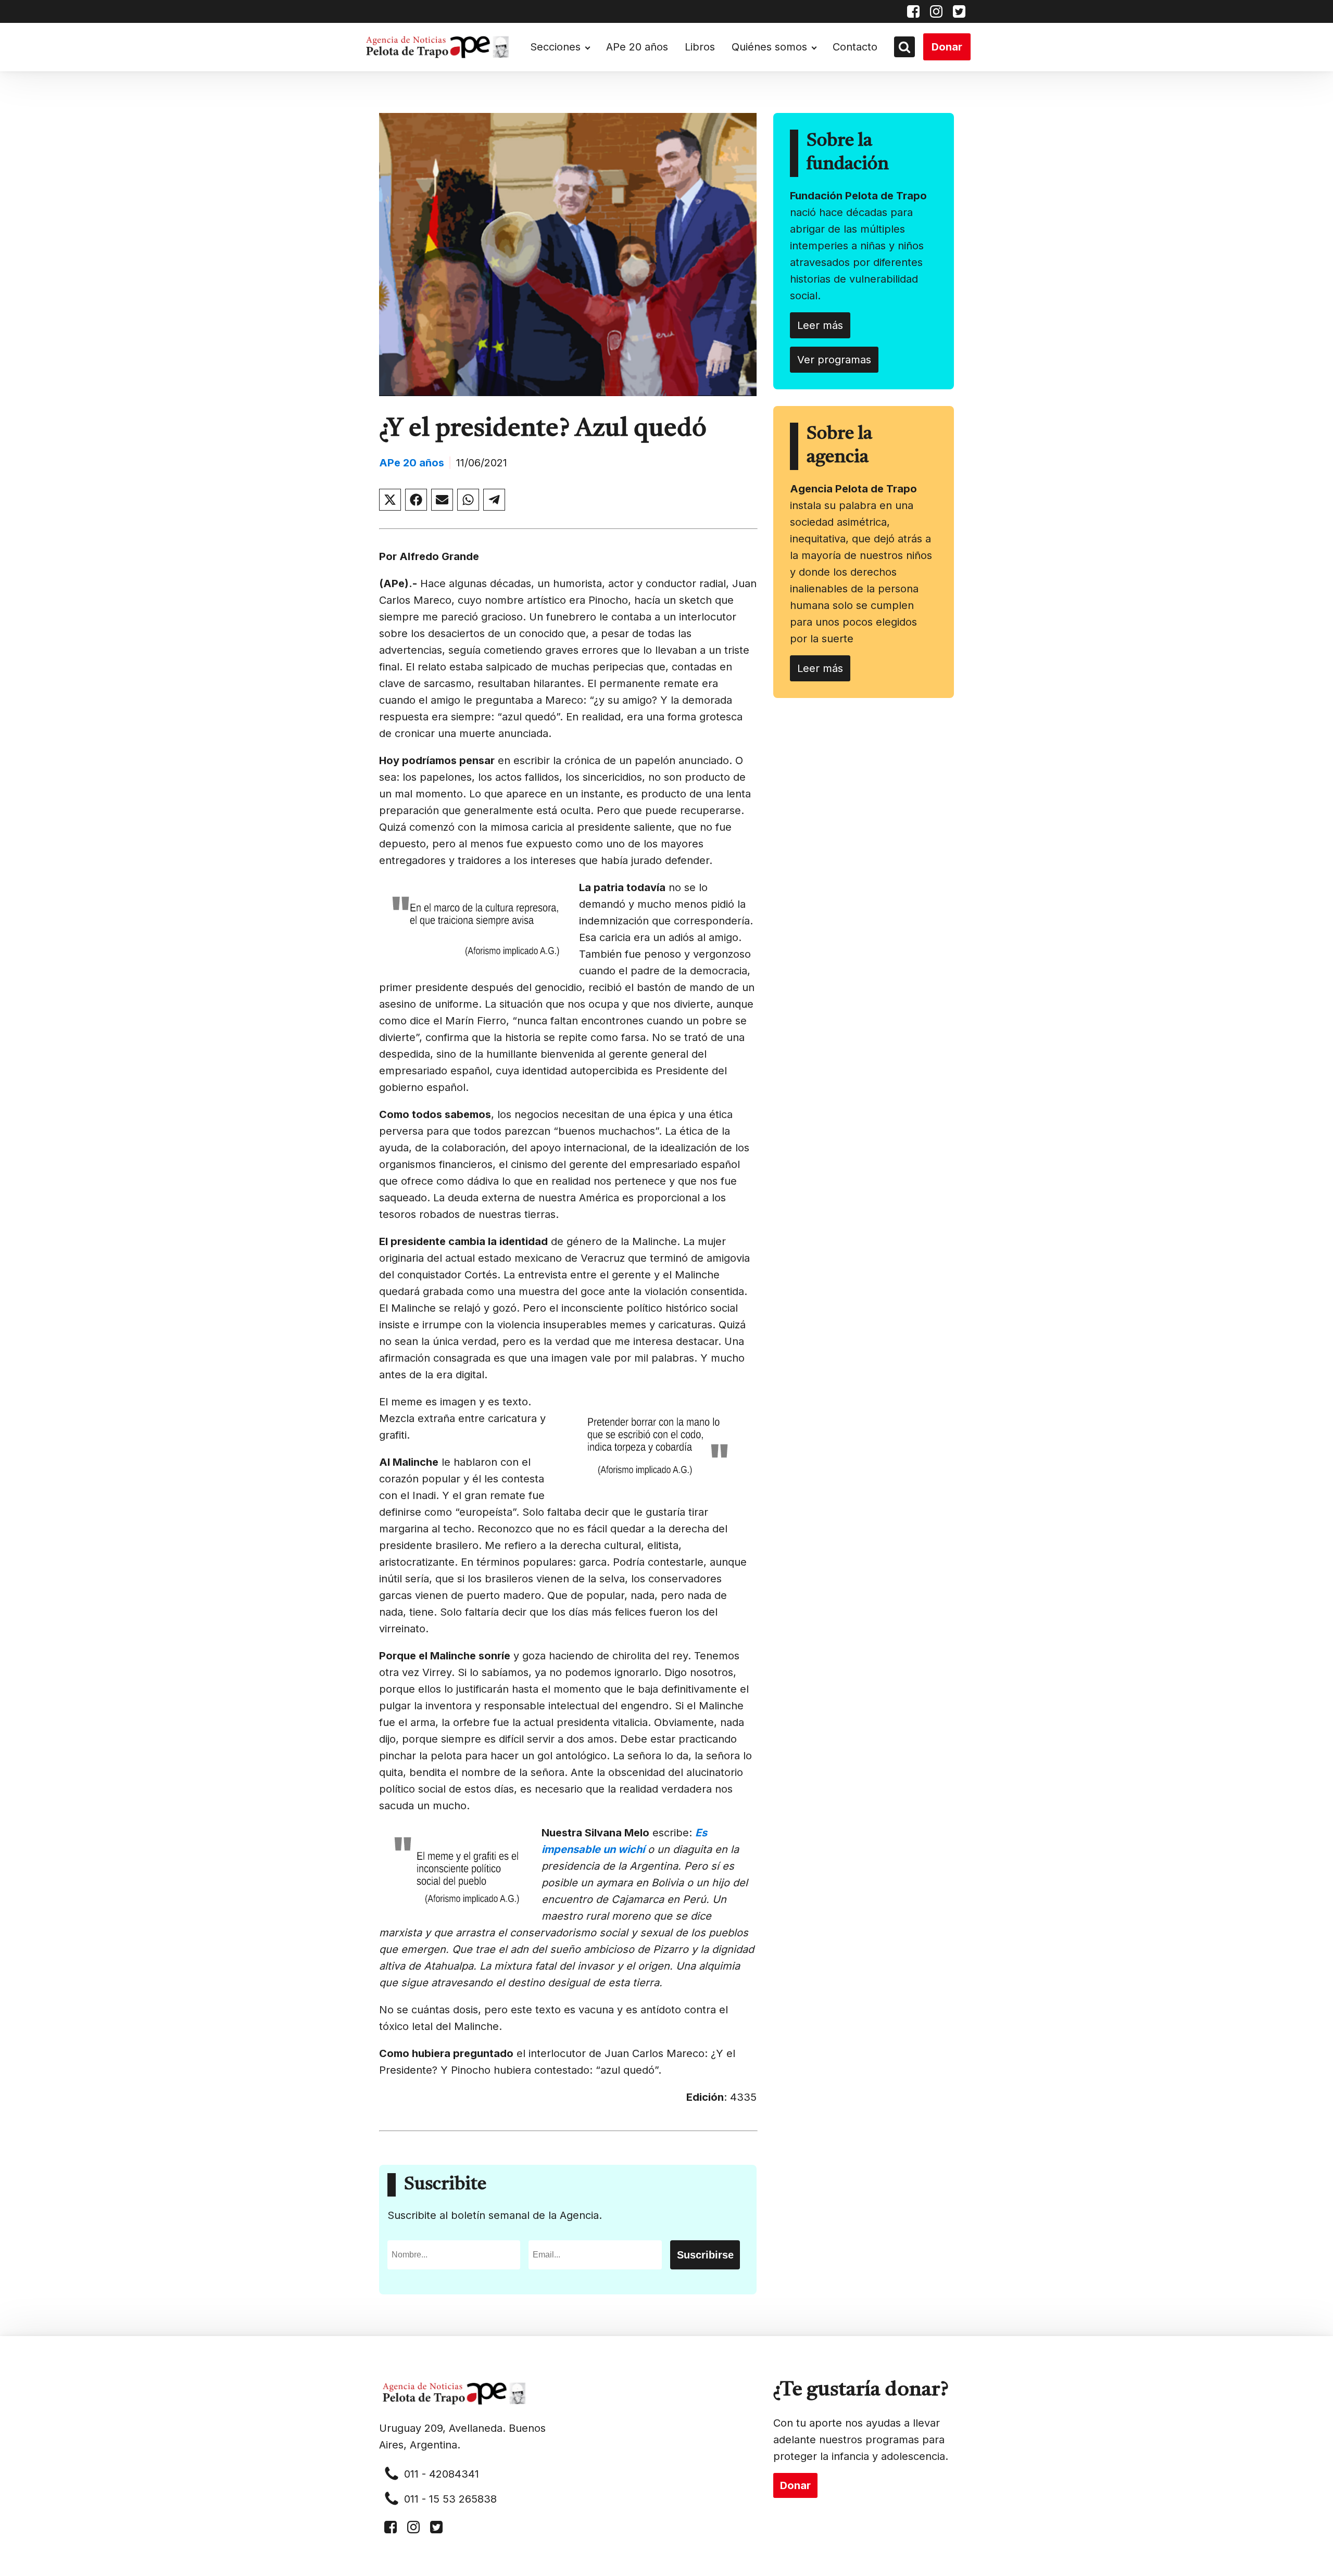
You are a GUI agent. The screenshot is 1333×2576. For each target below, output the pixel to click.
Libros (700, 47)
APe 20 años (637, 47)
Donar (947, 47)
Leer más (820, 325)
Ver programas (834, 360)
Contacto (855, 47)
